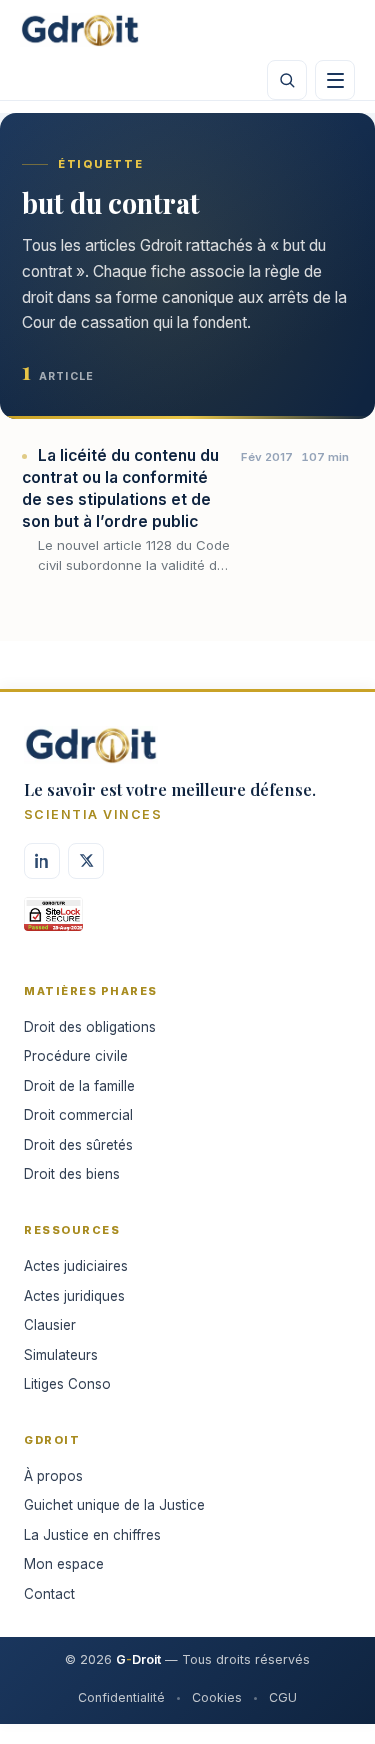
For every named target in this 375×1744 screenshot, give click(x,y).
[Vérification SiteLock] (53, 921)
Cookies (217, 1697)
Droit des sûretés (78, 1145)
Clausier (50, 1325)
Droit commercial (78, 1115)
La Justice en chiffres (92, 1535)
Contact (49, 1594)
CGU (283, 1697)
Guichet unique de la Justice (114, 1505)
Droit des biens (72, 1174)
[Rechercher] (287, 80)
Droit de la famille (79, 1086)
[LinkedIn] (42, 861)
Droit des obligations (90, 1027)
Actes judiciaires (76, 1266)
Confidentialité (121, 1697)
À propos (53, 1476)
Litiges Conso (67, 1384)
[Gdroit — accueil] (80, 30)
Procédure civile (76, 1056)
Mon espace (64, 1564)
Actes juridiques (74, 1296)
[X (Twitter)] (86, 861)
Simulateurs (61, 1355)
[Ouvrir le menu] (335, 80)
